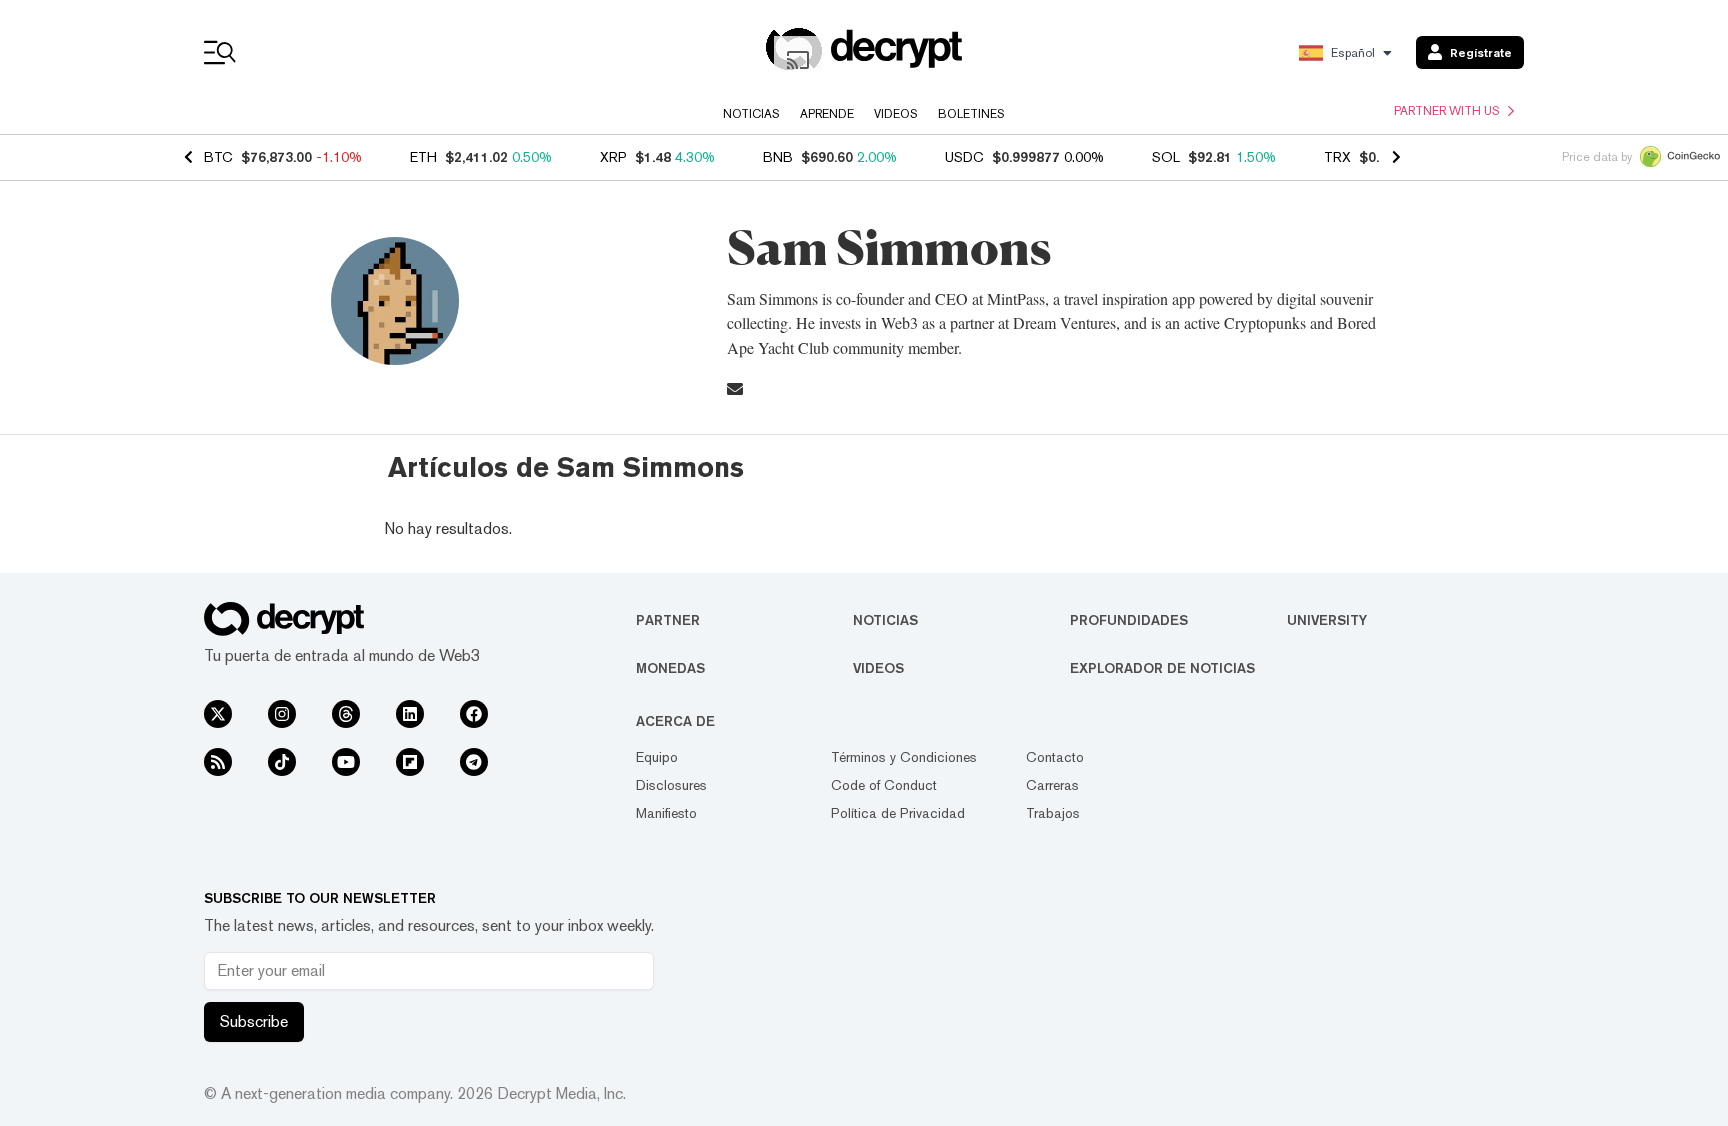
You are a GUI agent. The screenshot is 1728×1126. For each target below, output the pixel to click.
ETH (423, 157)
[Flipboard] (410, 762)
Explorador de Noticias (1162, 668)
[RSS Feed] (218, 762)
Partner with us (1447, 111)
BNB (778, 157)
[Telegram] (474, 762)
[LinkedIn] (410, 714)
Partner (668, 620)
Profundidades (1129, 620)
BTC (218, 157)
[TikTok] (282, 762)
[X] (218, 714)
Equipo (657, 757)
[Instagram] (282, 714)
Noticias (751, 114)
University (1327, 620)
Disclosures (671, 785)
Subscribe (254, 1021)
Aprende (827, 114)
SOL (1166, 157)
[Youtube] (346, 762)
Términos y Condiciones (904, 757)
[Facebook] (474, 714)
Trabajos (1053, 813)
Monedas (670, 668)
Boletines (971, 114)
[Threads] (346, 714)
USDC (964, 157)
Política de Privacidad (898, 813)
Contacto (1055, 757)
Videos (896, 114)
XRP (613, 157)
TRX (1337, 157)
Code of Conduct (884, 785)
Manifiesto (666, 813)
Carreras (1052, 785)
